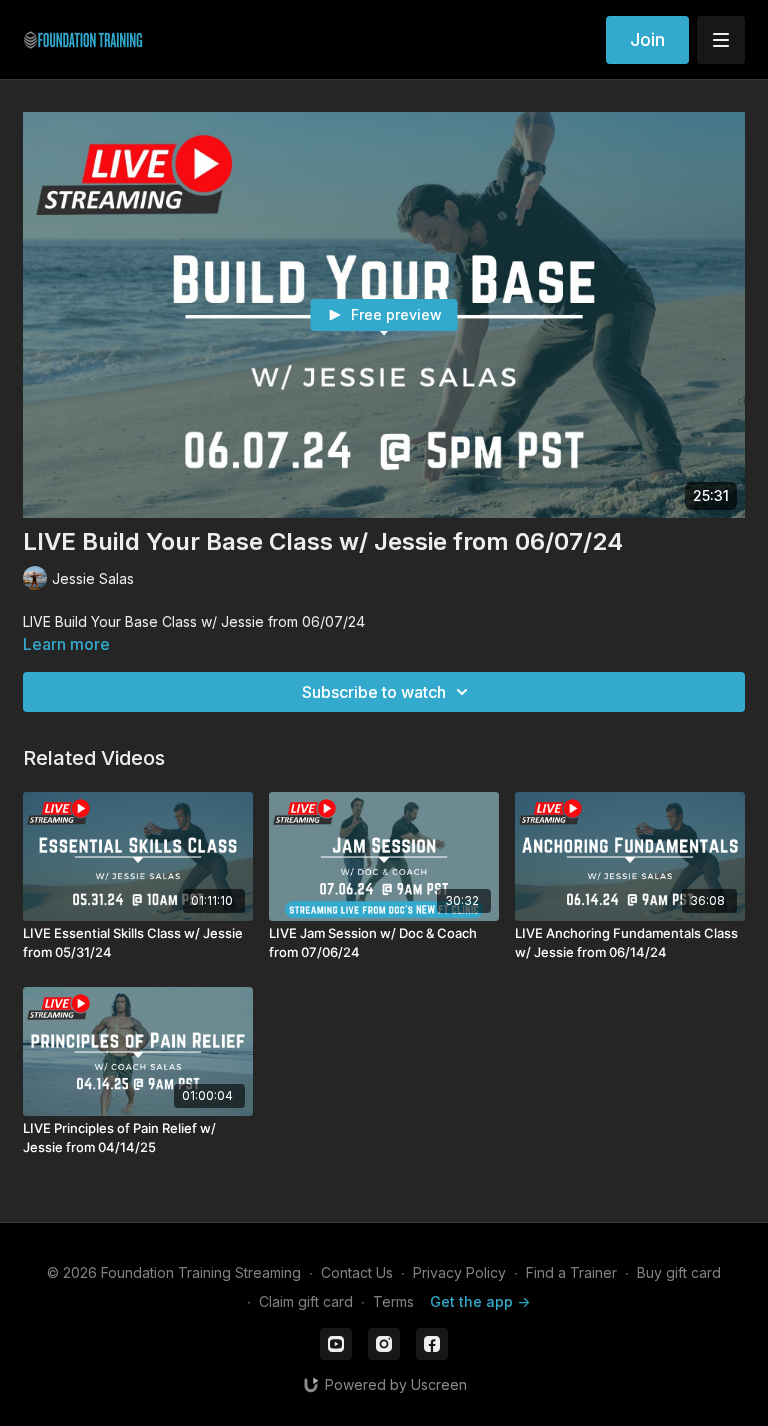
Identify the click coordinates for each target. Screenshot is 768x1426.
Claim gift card (306, 1301)
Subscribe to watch (374, 692)
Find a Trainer (571, 1272)
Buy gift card (679, 1272)
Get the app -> (480, 1301)
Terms (393, 1301)
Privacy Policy (459, 1272)
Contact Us (357, 1272)
